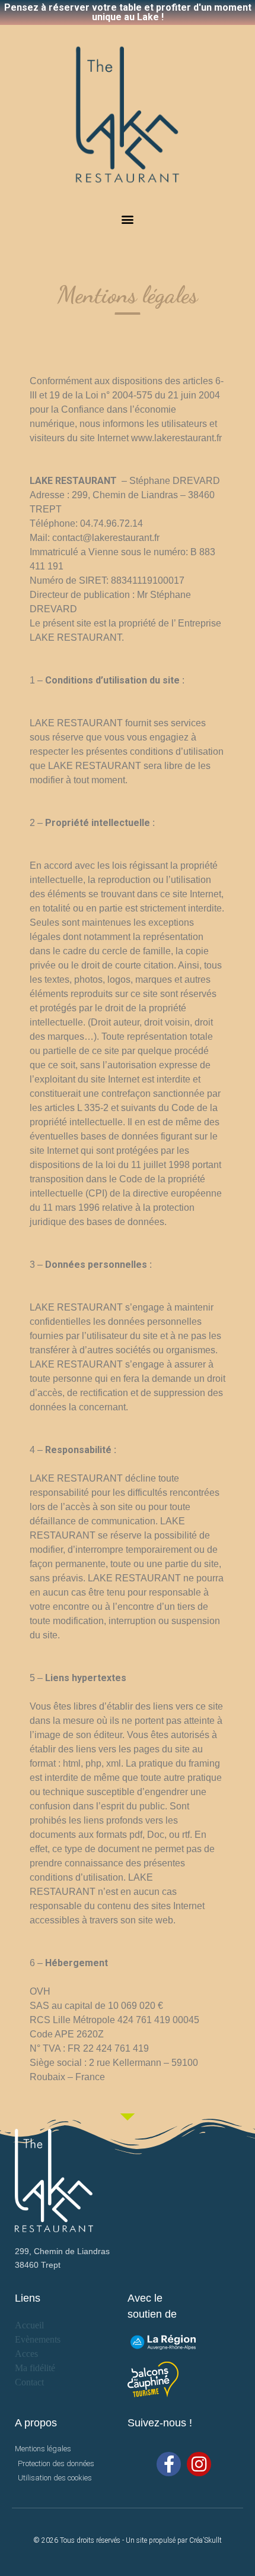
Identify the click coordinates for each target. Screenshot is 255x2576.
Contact (29, 2382)
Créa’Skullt (205, 2540)
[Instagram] (199, 2464)
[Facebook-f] (169, 2464)
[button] (128, 219)
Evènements (38, 2339)
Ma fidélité (35, 2368)
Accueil (29, 2325)
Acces (26, 2354)
